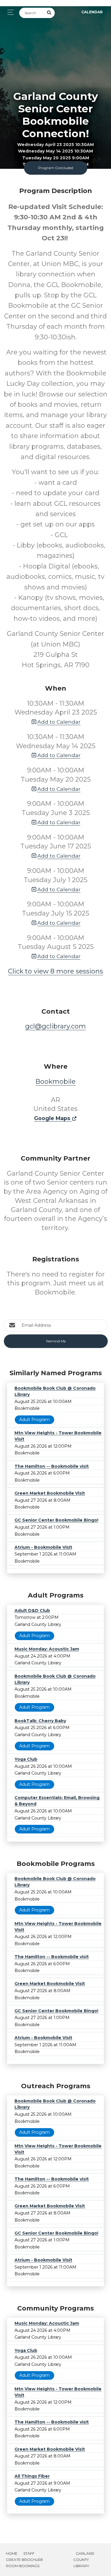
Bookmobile (55, 1082)
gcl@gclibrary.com (55, 1026)
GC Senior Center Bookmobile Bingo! (56, 1520)
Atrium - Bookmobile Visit (43, 1547)
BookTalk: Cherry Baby (40, 1721)
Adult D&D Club (32, 1611)
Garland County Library (84, 2560)
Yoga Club (26, 1759)
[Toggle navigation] (9, 12)
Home (12, 2553)
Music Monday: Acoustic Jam (47, 1649)
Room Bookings (23, 2566)
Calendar (92, 12)
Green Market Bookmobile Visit (50, 1493)
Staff (29, 2553)
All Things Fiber (32, 2476)
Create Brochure (25, 2560)
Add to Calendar (59, 722)
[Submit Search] (49, 13)
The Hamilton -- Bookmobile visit (52, 1466)
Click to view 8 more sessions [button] (55, 971)
